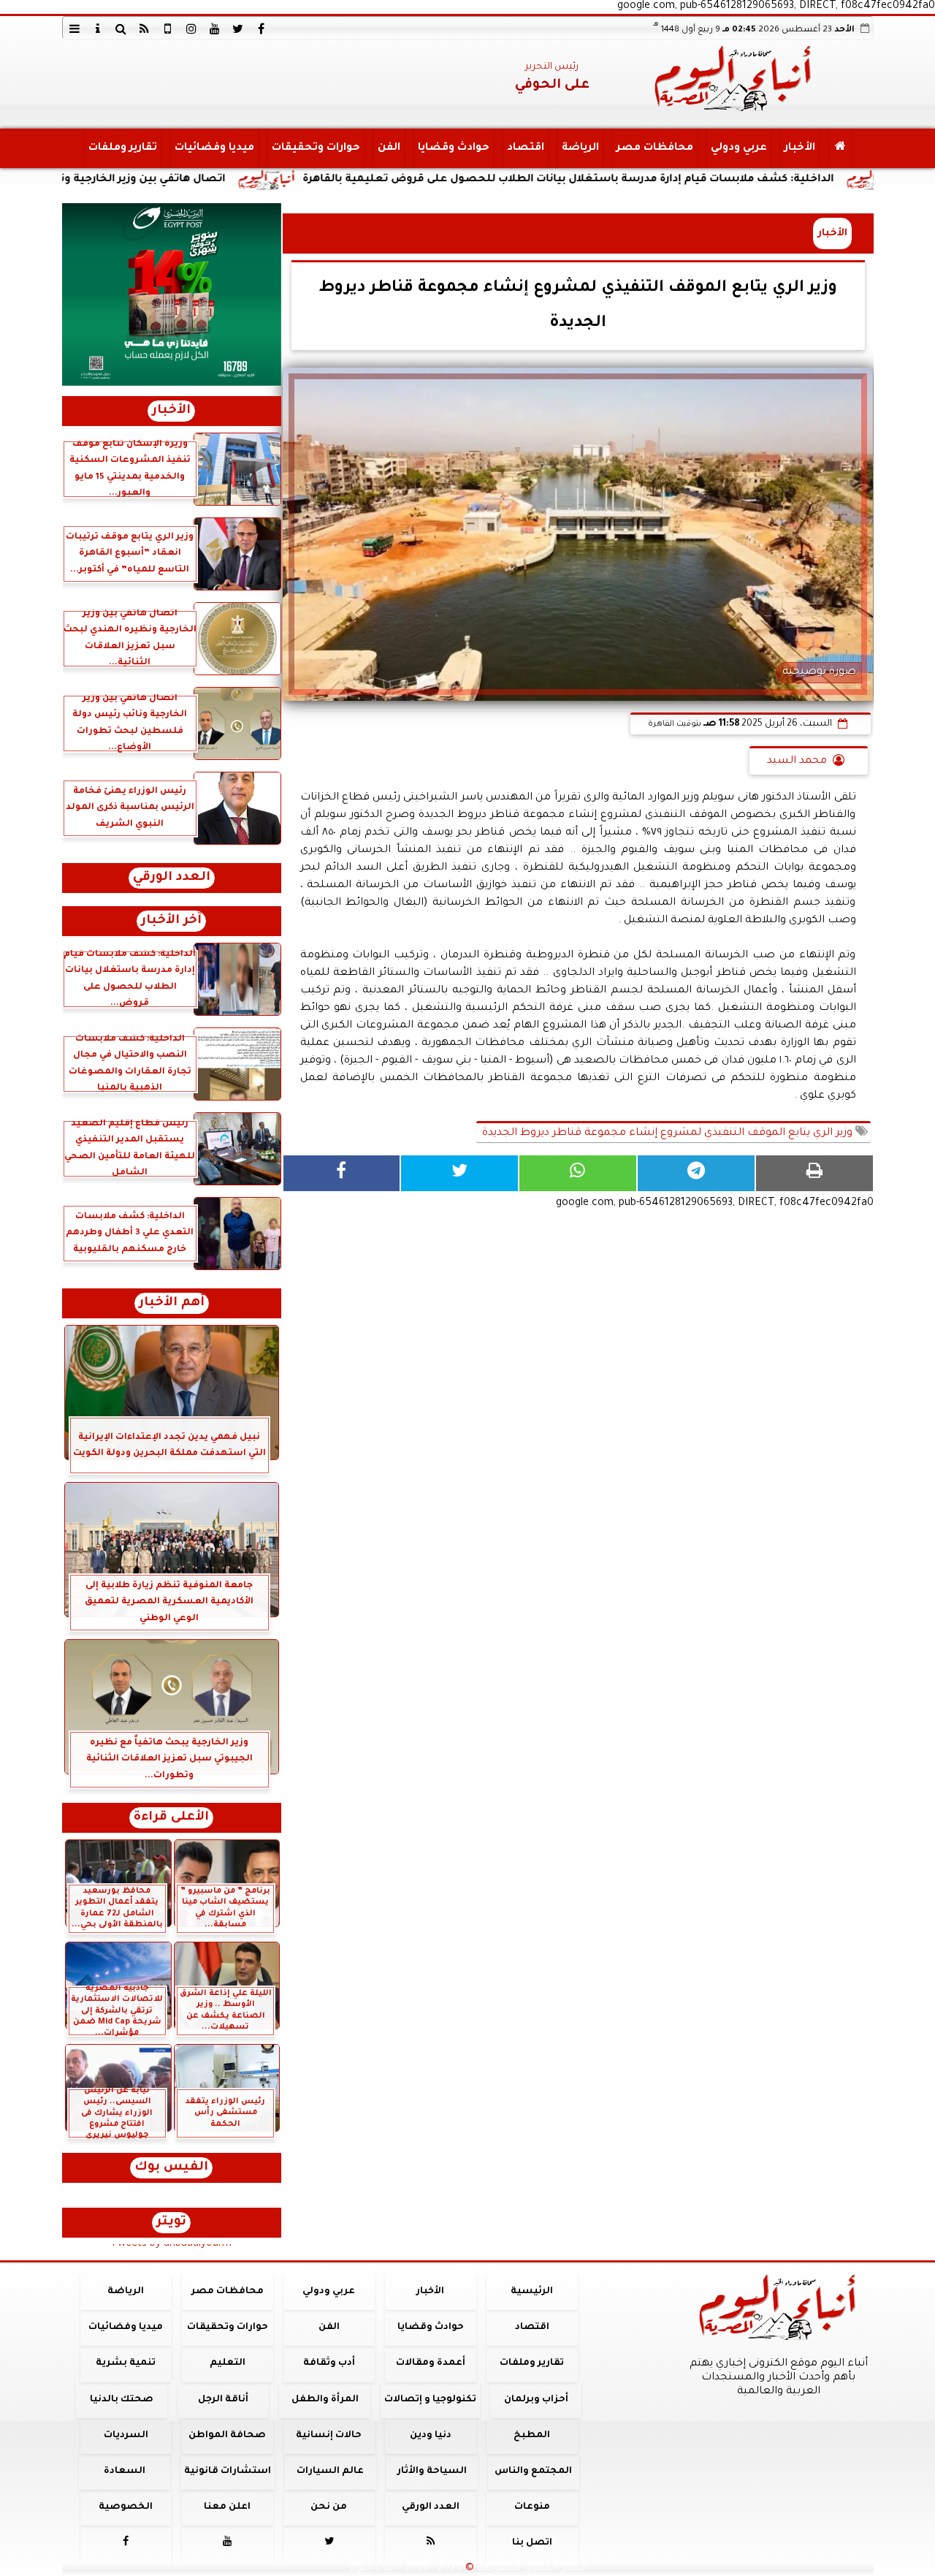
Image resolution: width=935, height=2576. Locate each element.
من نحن (329, 2507)
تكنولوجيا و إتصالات (430, 2400)
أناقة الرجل (223, 2400)
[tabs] (75, 29)
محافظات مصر (654, 148)
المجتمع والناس (533, 2471)
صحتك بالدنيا (122, 2400)
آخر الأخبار (171, 921)
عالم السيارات (330, 2471)
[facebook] (262, 29)
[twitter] (238, 29)
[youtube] (215, 29)
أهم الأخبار (172, 1303)
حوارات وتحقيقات (315, 148)
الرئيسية (532, 2292)
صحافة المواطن (227, 2436)
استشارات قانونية (227, 2471)
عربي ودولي (738, 148)
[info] (98, 29)
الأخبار (799, 148)
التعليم (227, 2363)
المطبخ (532, 2436)
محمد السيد (797, 761)
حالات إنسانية (329, 2436)
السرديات (125, 2436)
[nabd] (168, 29)
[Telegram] (696, 1173)
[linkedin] (191, 29)
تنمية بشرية (126, 2363)
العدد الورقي (172, 878)
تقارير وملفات (122, 148)
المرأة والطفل (324, 2400)
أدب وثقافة (328, 2363)
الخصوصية (126, 2507)
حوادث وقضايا (453, 148)
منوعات (531, 2507)
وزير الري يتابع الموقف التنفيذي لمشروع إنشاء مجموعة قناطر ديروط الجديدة (667, 1133)
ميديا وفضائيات (214, 148)
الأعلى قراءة (171, 1818)
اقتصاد (525, 148)
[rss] (145, 29)
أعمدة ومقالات (430, 2363)
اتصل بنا (531, 2543)
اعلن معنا (227, 2507)
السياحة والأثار (431, 2471)
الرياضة (580, 148)
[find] (121, 29)
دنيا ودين (430, 2436)
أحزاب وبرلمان (535, 2400)
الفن (388, 148)
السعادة (124, 2471)
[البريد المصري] (172, 295)
